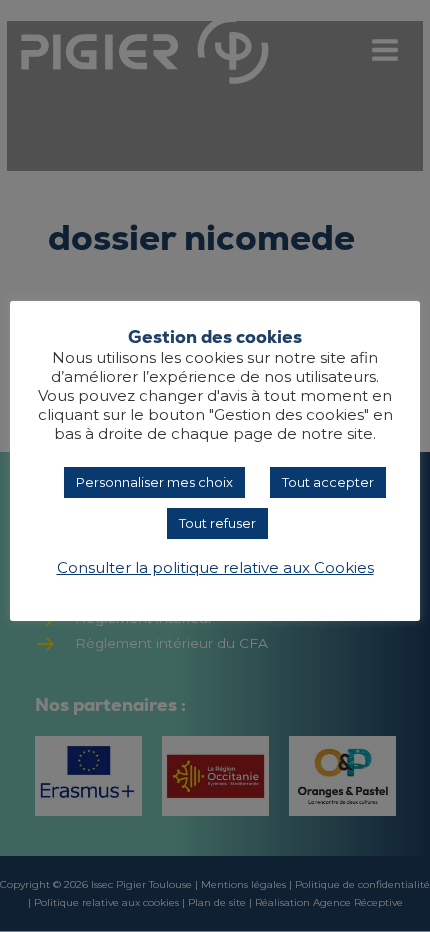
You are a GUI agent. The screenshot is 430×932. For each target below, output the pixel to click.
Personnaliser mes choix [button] (154, 482)
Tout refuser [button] (217, 523)
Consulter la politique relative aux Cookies (215, 568)
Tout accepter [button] (328, 482)
